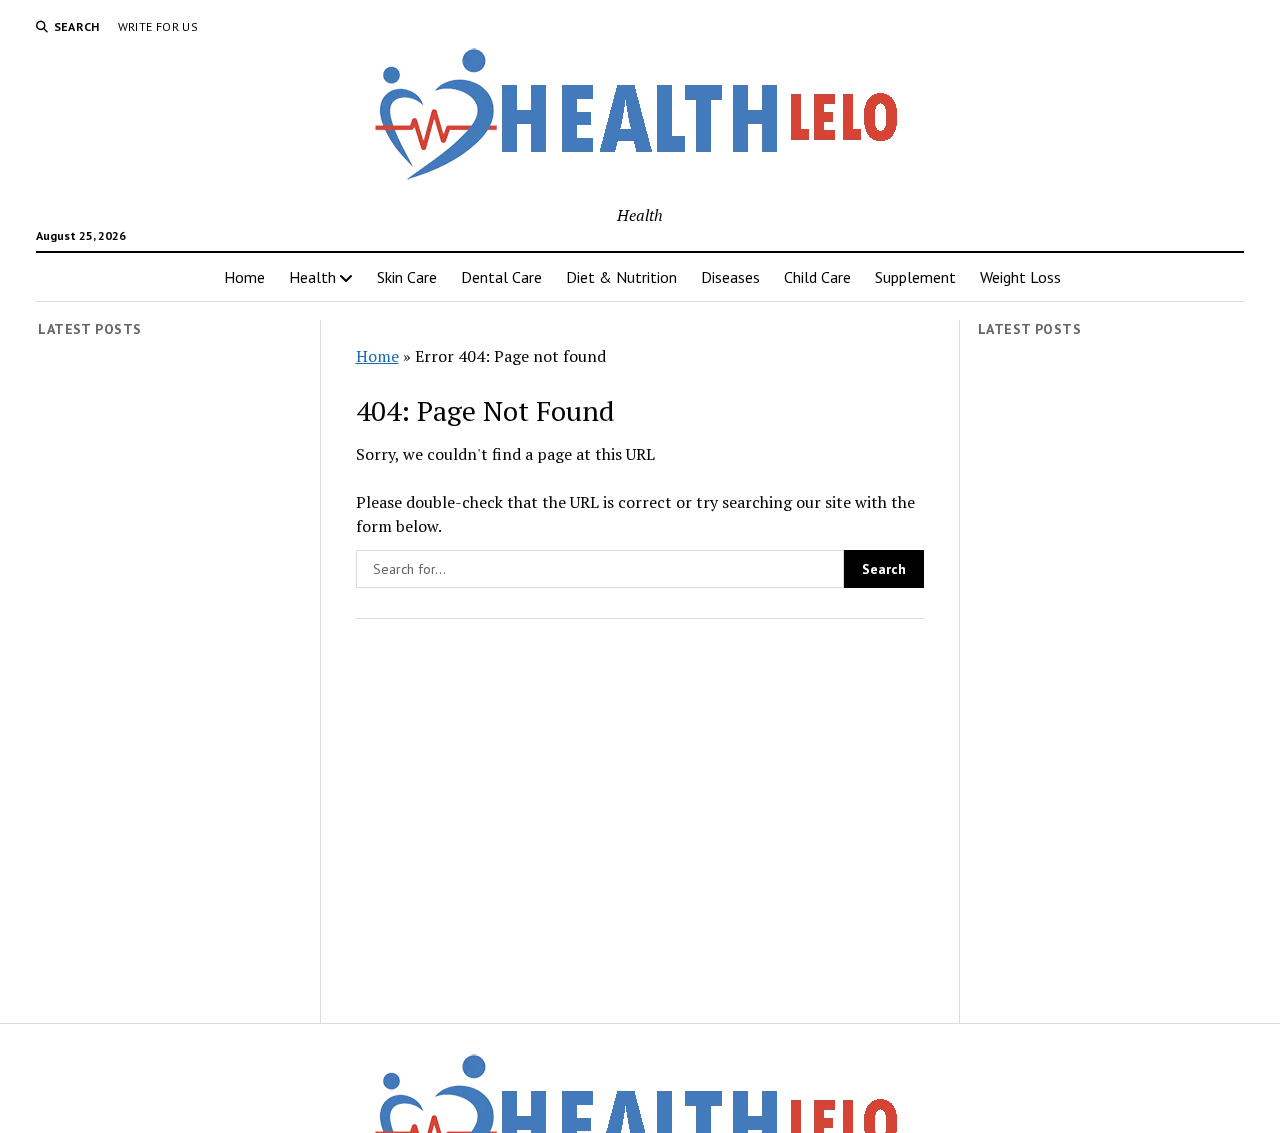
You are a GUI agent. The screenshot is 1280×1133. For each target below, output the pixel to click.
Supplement (915, 277)
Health (312, 277)
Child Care (817, 277)
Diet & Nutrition (621, 277)
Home (244, 277)
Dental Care (501, 277)
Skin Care (407, 277)
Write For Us (158, 26)
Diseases (730, 277)
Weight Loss (1020, 277)
